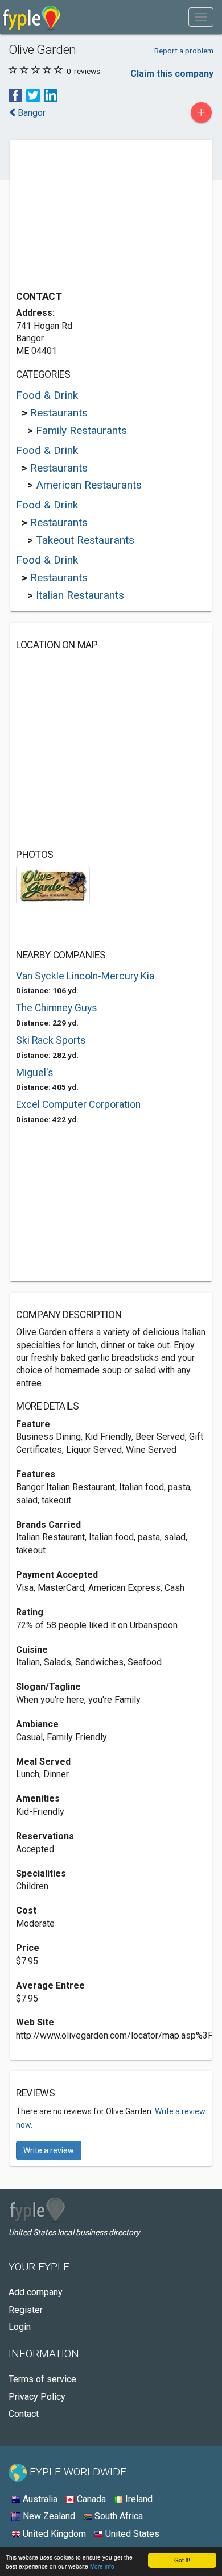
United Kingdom (53, 2534)
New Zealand (48, 2516)
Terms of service (42, 2379)
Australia (39, 2499)
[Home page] (32, 17)
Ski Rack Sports (51, 1040)
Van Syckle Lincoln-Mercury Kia (85, 976)
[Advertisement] (101, 216)
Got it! (182, 2560)
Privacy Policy (37, 2397)
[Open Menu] (201, 17)
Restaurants (59, 413)
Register (26, 2310)
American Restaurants (89, 485)
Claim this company (172, 74)
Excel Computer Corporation (78, 1104)
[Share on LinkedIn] (51, 95)
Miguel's (35, 1073)
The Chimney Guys (57, 1008)
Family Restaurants (81, 430)
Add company (36, 2292)
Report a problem (184, 51)
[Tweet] (33, 95)
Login (20, 2327)
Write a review (49, 2150)
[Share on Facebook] (15, 95)
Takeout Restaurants (85, 540)
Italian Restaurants (80, 595)
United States (131, 2534)
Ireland (138, 2499)
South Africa (118, 2516)
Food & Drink (47, 395)
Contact (24, 2414)
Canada (90, 2499)
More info (102, 2566)
